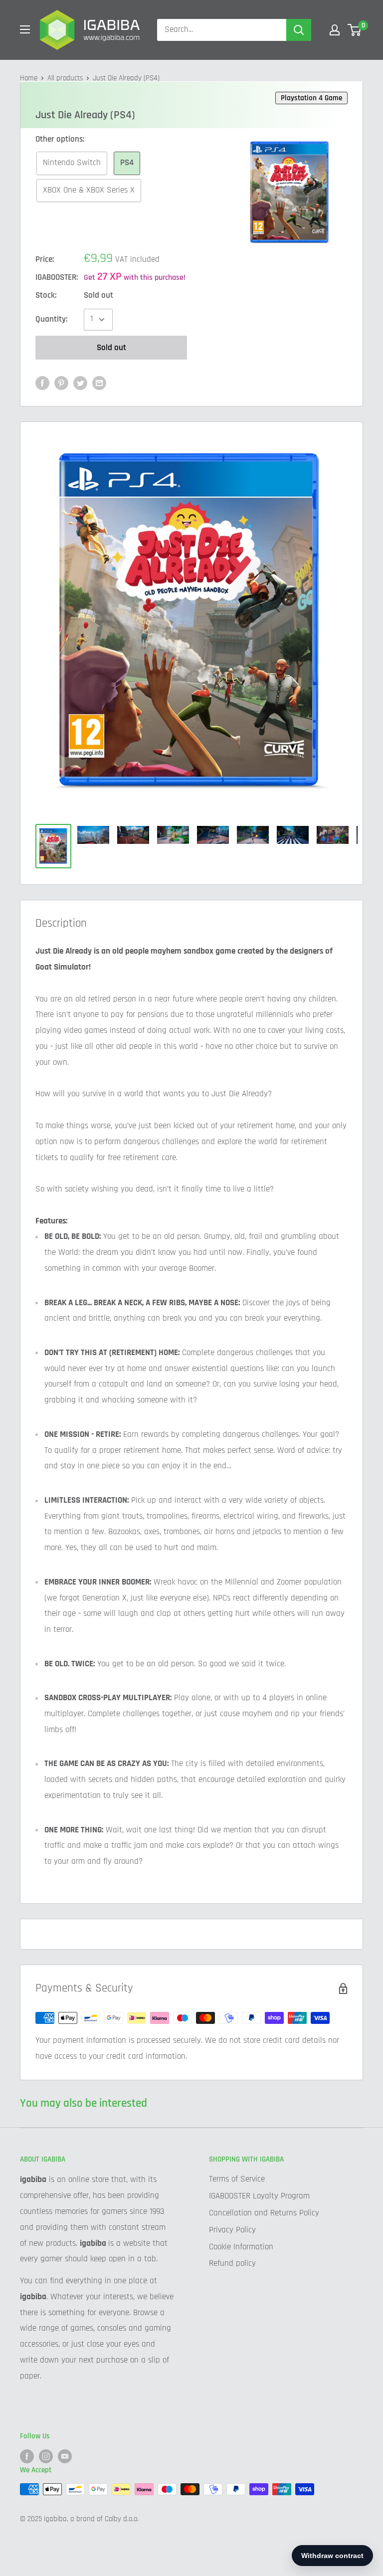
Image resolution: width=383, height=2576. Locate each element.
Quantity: (51, 319)
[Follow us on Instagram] (46, 2456)
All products (65, 78)
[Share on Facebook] (42, 384)
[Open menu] (25, 29)
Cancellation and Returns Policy (264, 2213)
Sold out (111, 348)
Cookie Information (241, 2247)
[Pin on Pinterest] (61, 384)
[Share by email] (99, 384)
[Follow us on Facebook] (27, 2456)
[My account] (335, 30)
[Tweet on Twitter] (80, 384)
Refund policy (232, 2263)
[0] (355, 30)
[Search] (299, 30)
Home (29, 78)
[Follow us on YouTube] (65, 2456)
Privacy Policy (232, 2230)
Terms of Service (237, 2179)
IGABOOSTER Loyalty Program (259, 2196)
